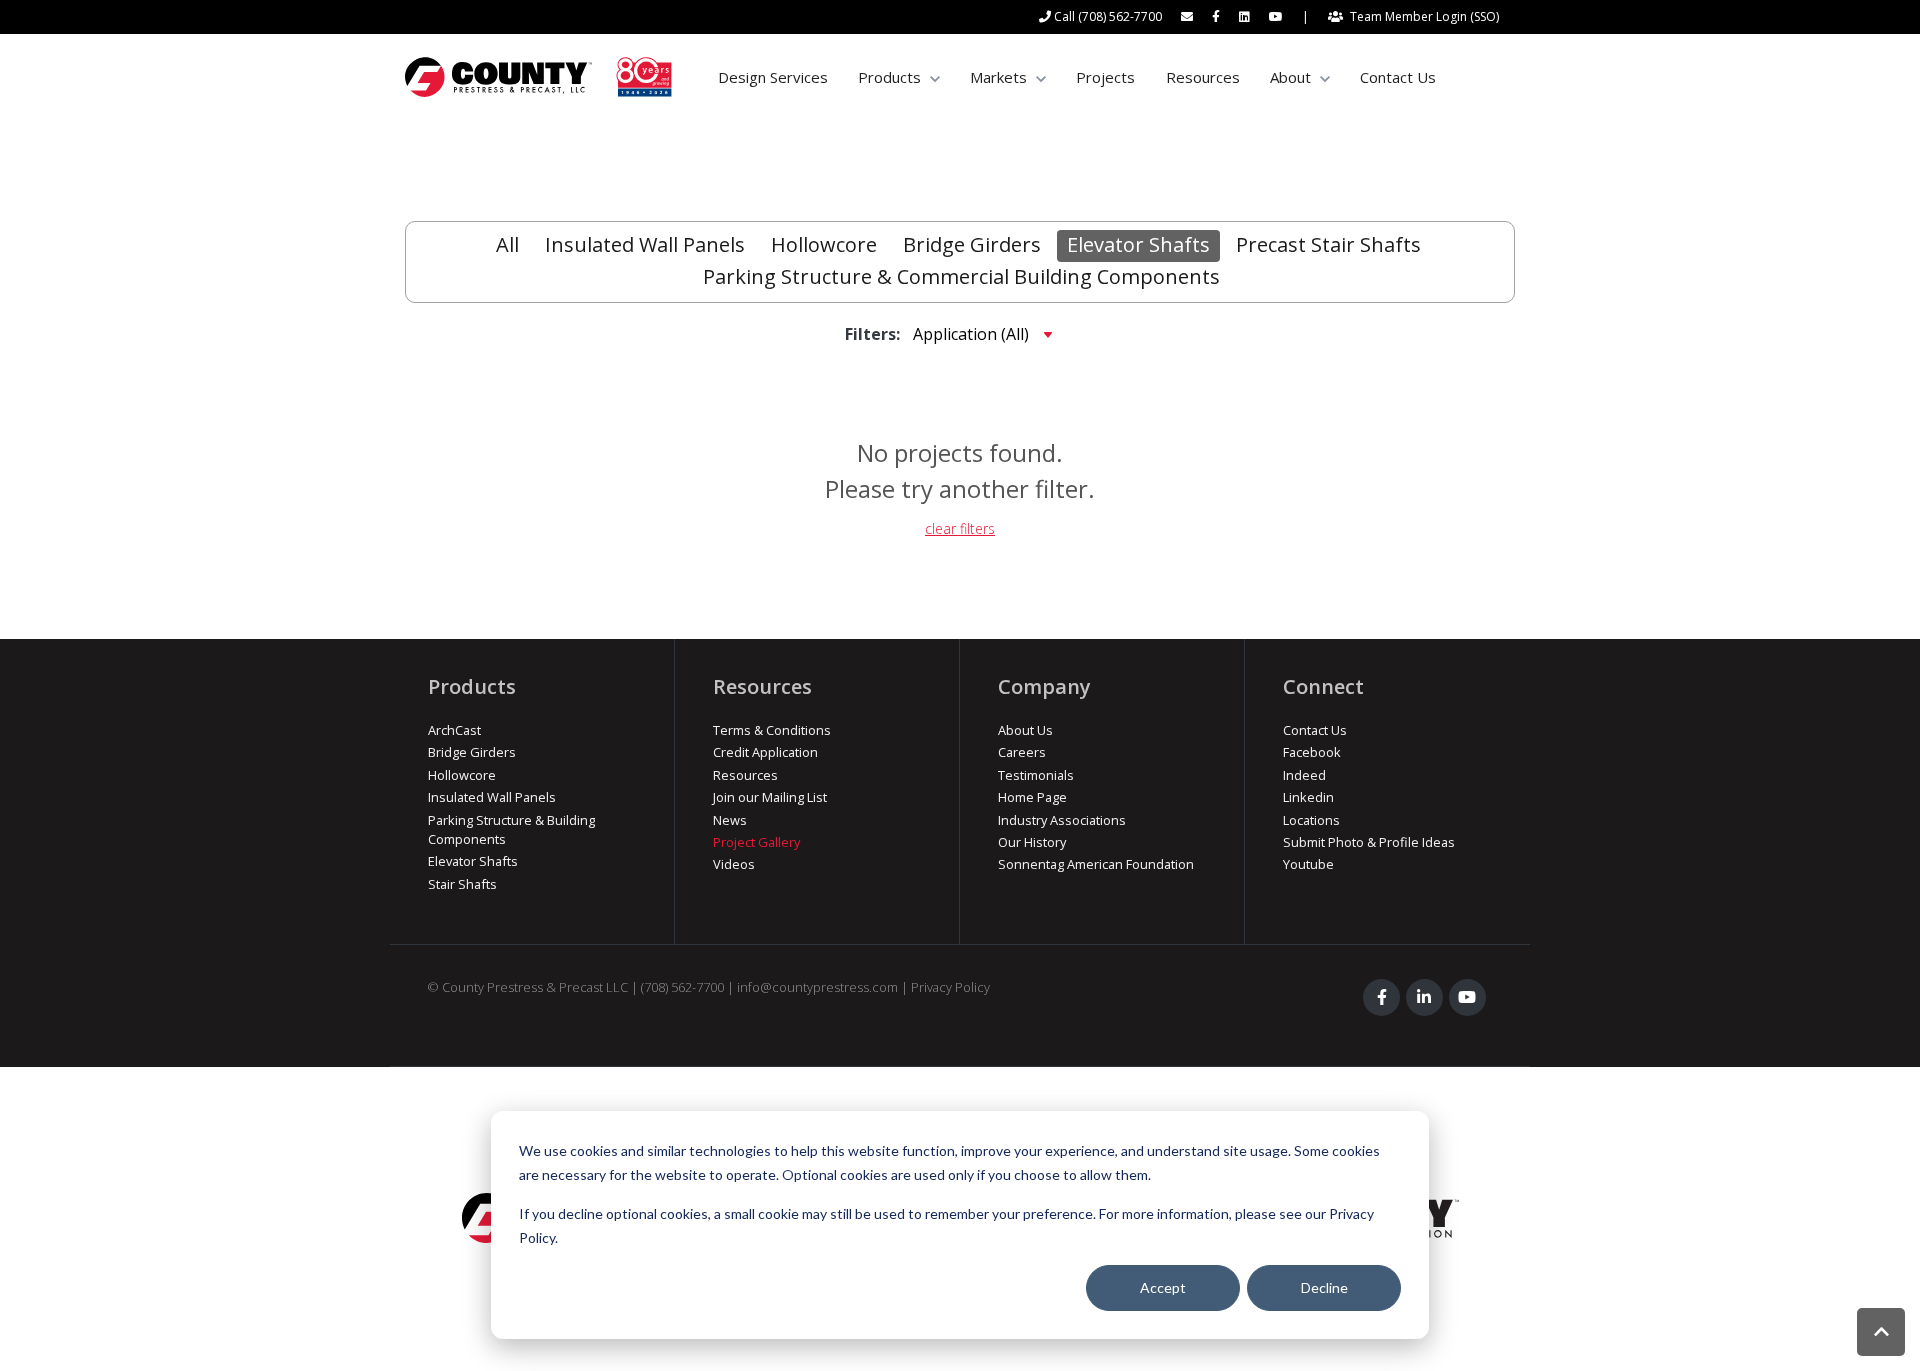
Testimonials (1036, 775)
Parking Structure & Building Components (511, 829)
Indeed (1304, 775)
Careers (1022, 752)
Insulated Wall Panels (645, 244)
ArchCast (454, 730)
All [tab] (507, 244)
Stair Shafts (462, 884)
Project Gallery (756, 842)
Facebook (1312, 752)
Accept (1163, 1287)
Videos (734, 864)
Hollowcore (824, 244)
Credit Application (765, 752)
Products (889, 77)
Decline (1324, 1287)
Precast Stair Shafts (1328, 244)
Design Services (773, 77)
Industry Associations (1062, 820)
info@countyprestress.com (817, 987)
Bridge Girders (972, 244)
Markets (998, 77)
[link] (538, 76)
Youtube (1308, 864)
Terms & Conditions (772, 730)
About (1290, 77)
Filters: (872, 334)
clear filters (960, 528)
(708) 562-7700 (682, 987)
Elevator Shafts (1138, 244)
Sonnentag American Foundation (1096, 864)
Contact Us (1398, 77)
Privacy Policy (950, 987)
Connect (1323, 686)
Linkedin (1308, 797)
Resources (1203, 77)
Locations (1311, 820)
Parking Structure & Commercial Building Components (961, 276)
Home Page (1032, 797)
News (730, 820)
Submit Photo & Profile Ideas (1369, 842)
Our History (1032, 842)
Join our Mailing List (770, 797)
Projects (1105, 77)
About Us (1025, 730)
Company (1044, 686)
